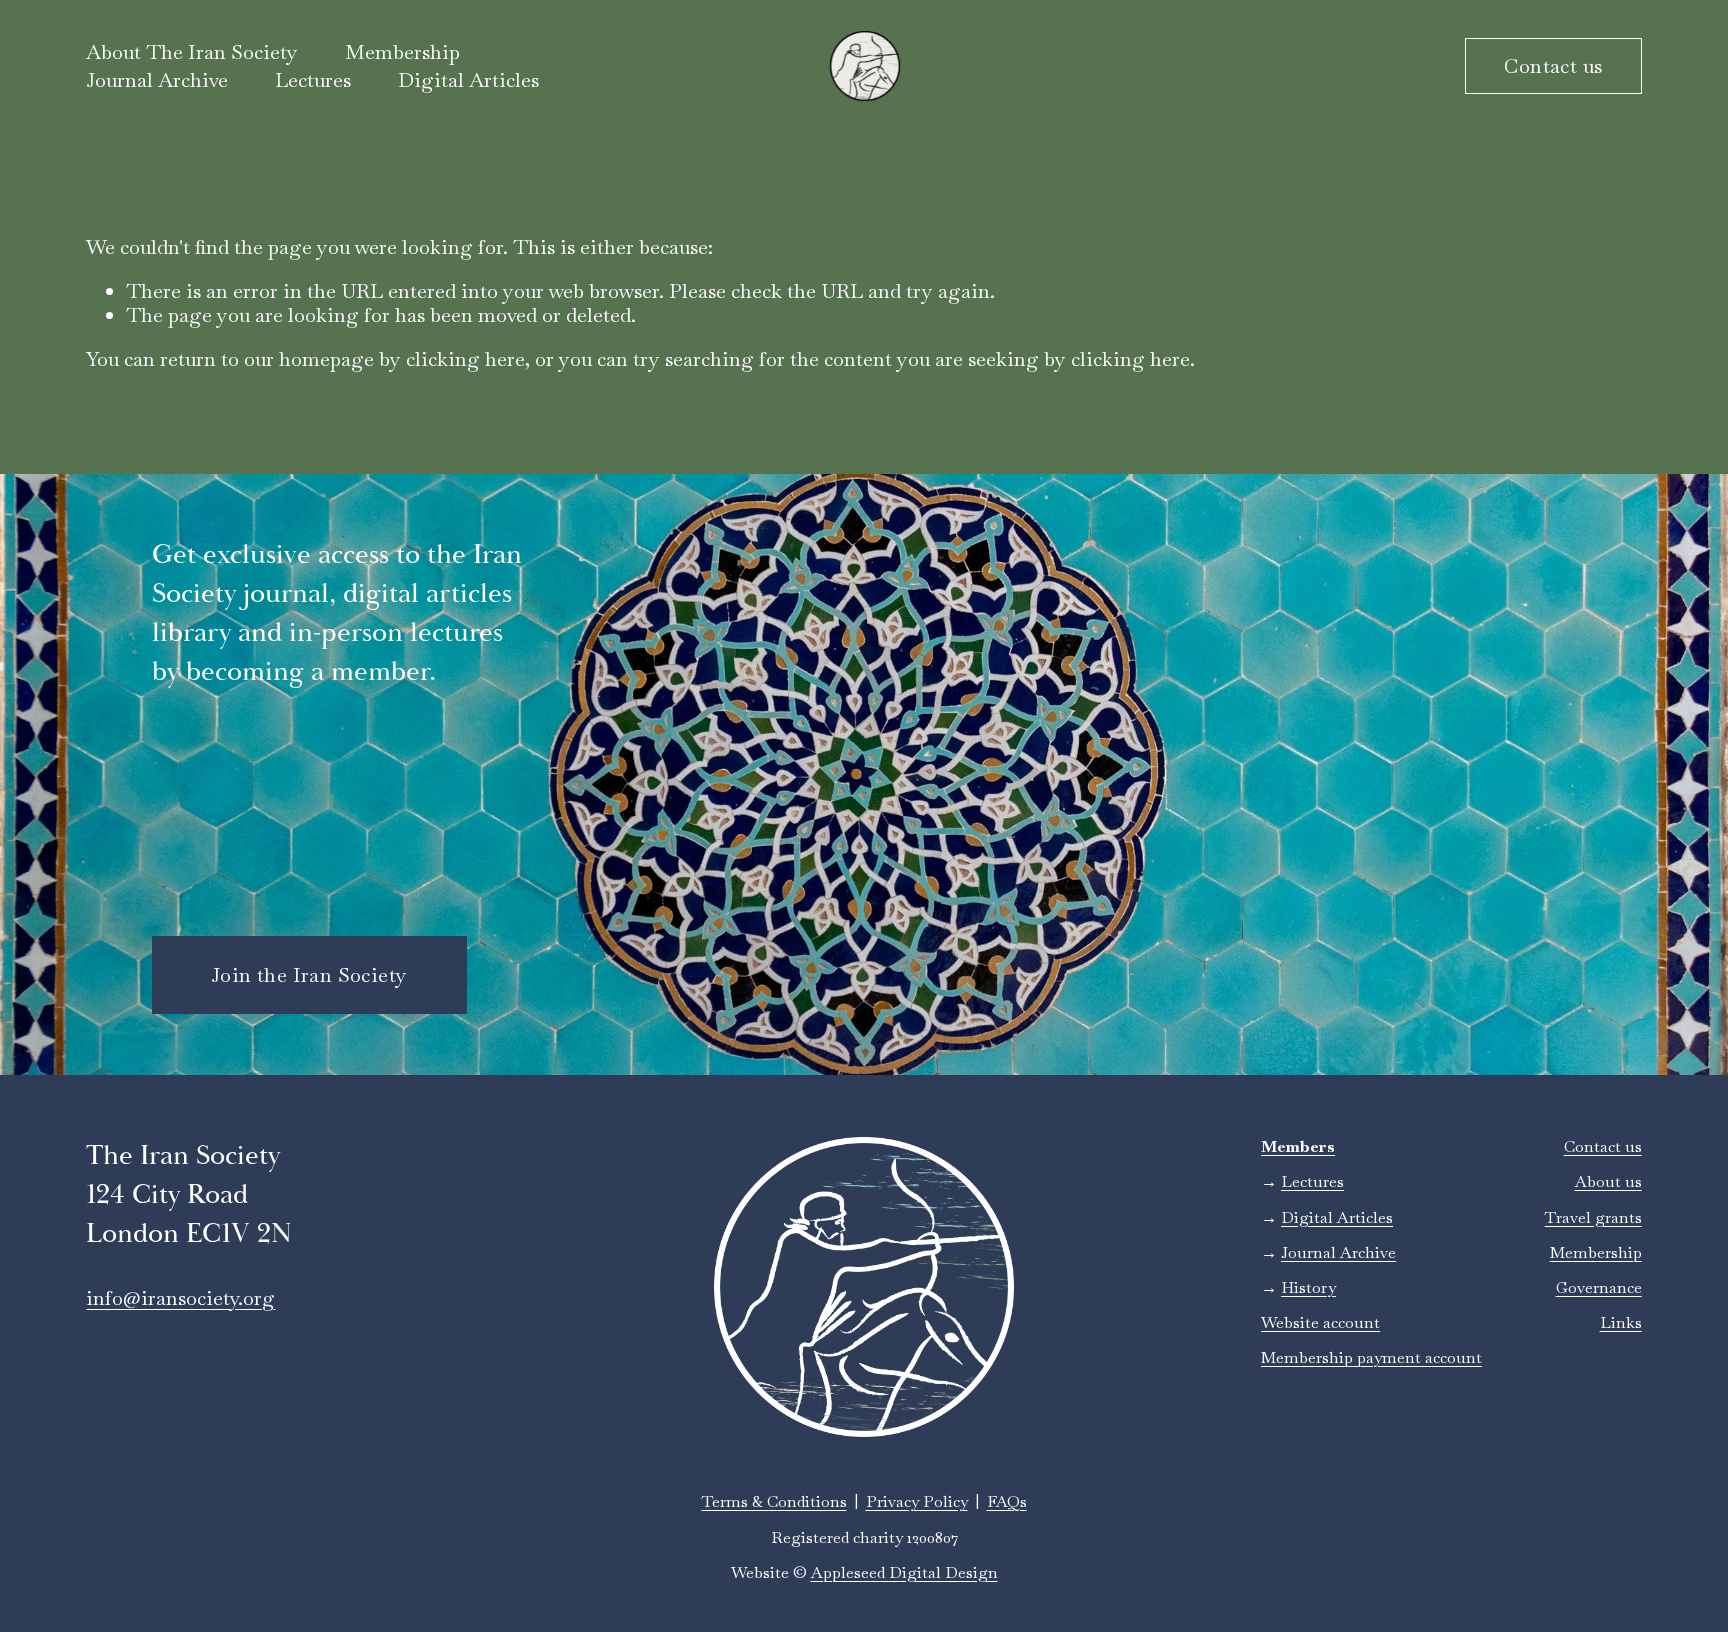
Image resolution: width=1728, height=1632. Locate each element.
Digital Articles (468, 80)
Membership (1596, 1252)
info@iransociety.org (180, 1298)
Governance (1599, 1287)
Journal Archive (157, 80)
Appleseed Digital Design (904, 1572)
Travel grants (1593, 1217)
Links (1621, 1322)
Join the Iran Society (309, 975)
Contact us (1553, 66)
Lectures (313, 80)
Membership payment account (1371, 1357)
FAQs (1007, 1501)
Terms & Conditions (774, 1501)
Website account (1320, 1322)
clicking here (465, 359)
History (1308, 1287)
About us (1608, 1181)
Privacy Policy (917, 1501)
